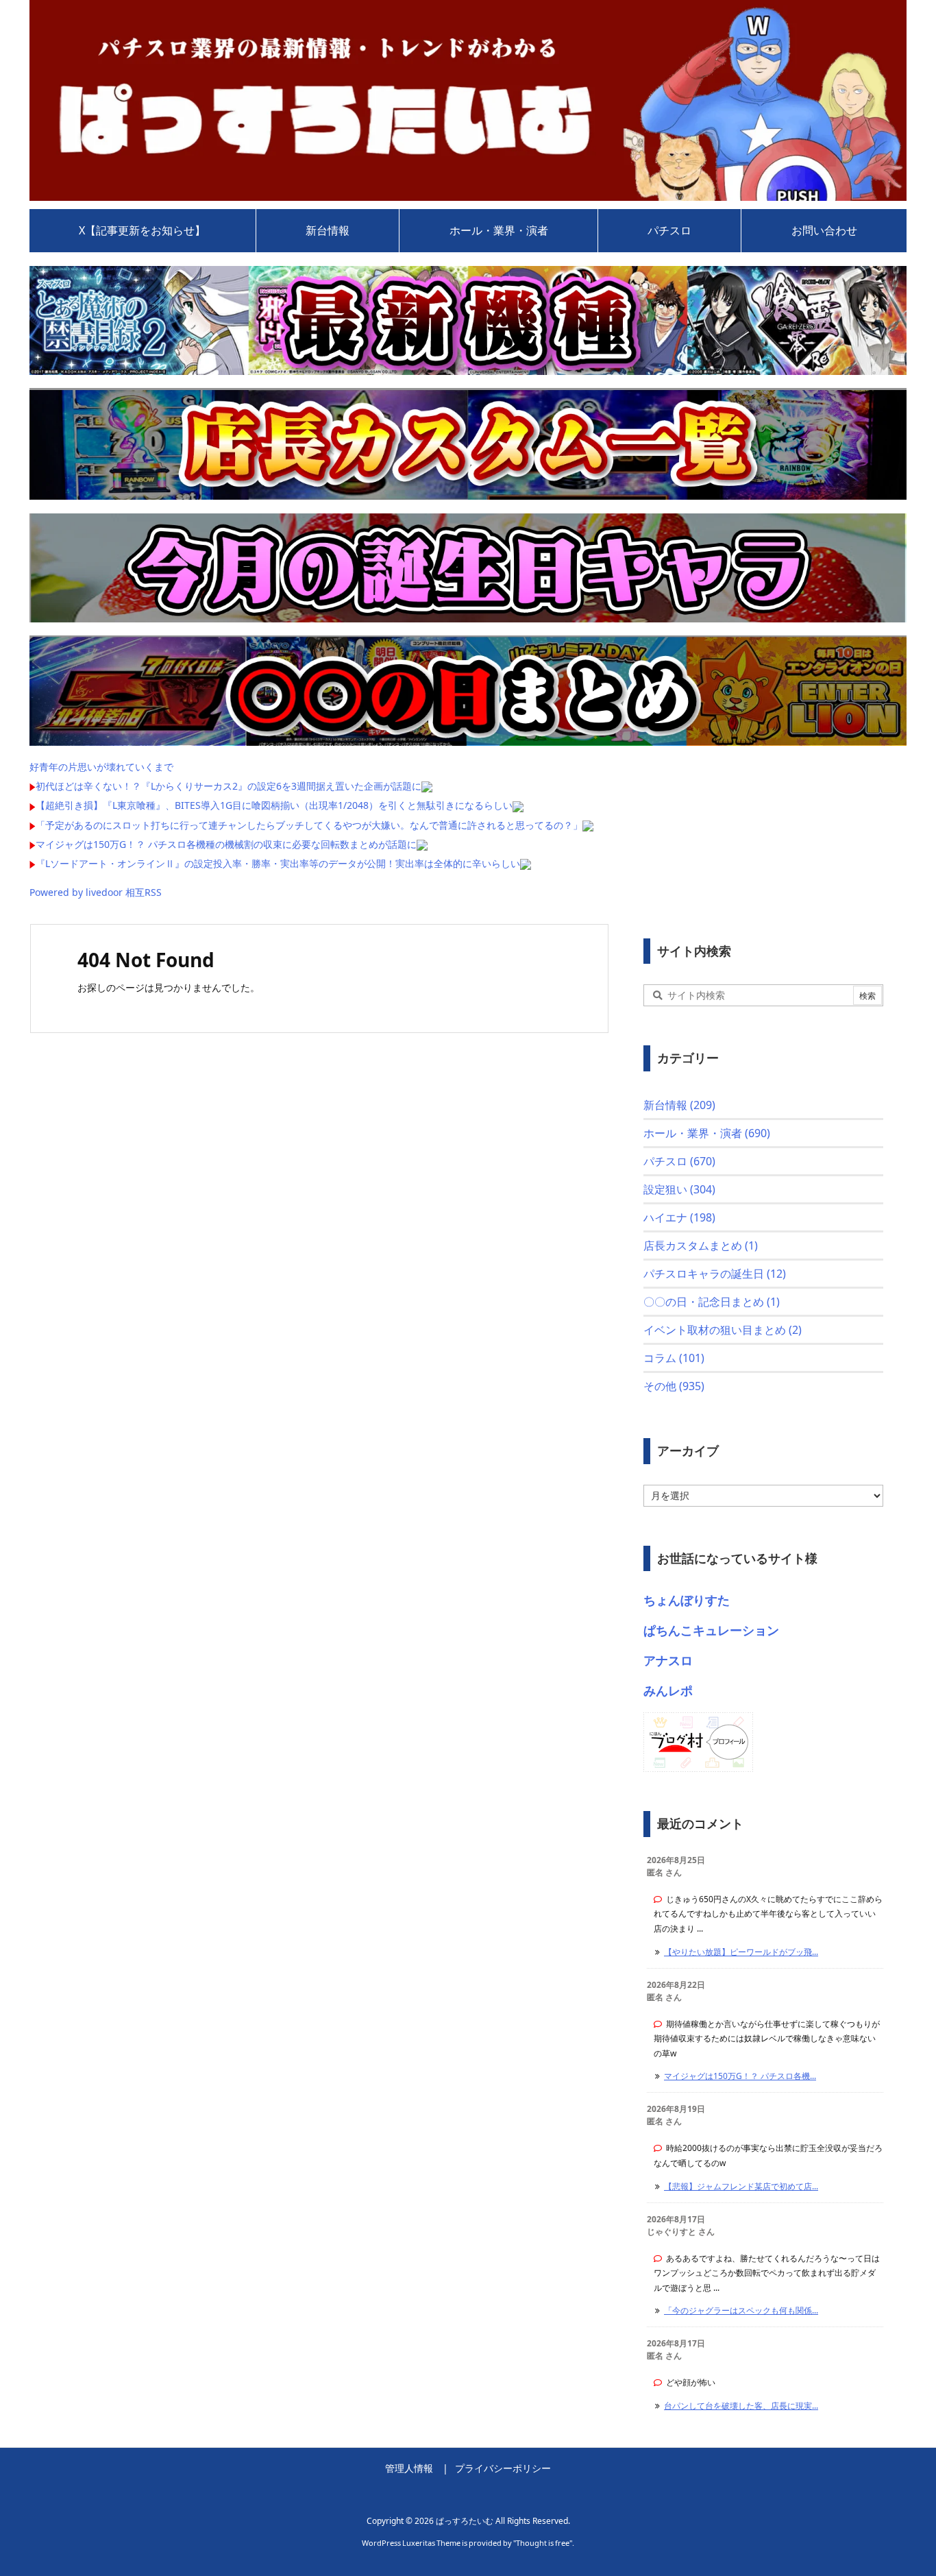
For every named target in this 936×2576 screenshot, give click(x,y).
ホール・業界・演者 (707, 1133)
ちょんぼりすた (687, 1600)
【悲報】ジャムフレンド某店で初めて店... (741, 2186)
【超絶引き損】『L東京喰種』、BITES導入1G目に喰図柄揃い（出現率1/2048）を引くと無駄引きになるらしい (274, 805)
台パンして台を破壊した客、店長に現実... (741, 2406)
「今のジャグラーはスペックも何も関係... (741, 2310)
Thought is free (543, 2543)
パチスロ (679, 1161)
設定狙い (679, 1189)
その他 (674, 1386)
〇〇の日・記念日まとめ (712, 1302)
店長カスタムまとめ (701, 1246)
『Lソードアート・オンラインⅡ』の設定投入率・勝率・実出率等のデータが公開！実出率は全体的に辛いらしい (278, 863)
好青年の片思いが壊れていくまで (101, 767)
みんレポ (668, 1690)
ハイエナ (679, 1217)
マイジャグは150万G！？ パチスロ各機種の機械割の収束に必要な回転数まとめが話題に (226, 844)
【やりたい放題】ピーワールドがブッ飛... (741, 1952)
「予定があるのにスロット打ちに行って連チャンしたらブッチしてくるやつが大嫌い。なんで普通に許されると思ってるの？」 (309, 825)
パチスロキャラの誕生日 (715, 1274)
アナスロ (668, 1660)
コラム (674, 1358)
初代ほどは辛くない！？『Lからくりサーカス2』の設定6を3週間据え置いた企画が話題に (229, 786)
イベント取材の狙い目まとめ (723, 1330)
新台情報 (679, 1105)
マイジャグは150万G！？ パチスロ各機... (740, 2076)
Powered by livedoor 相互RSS (96, 892)
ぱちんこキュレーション (711, 1630)
